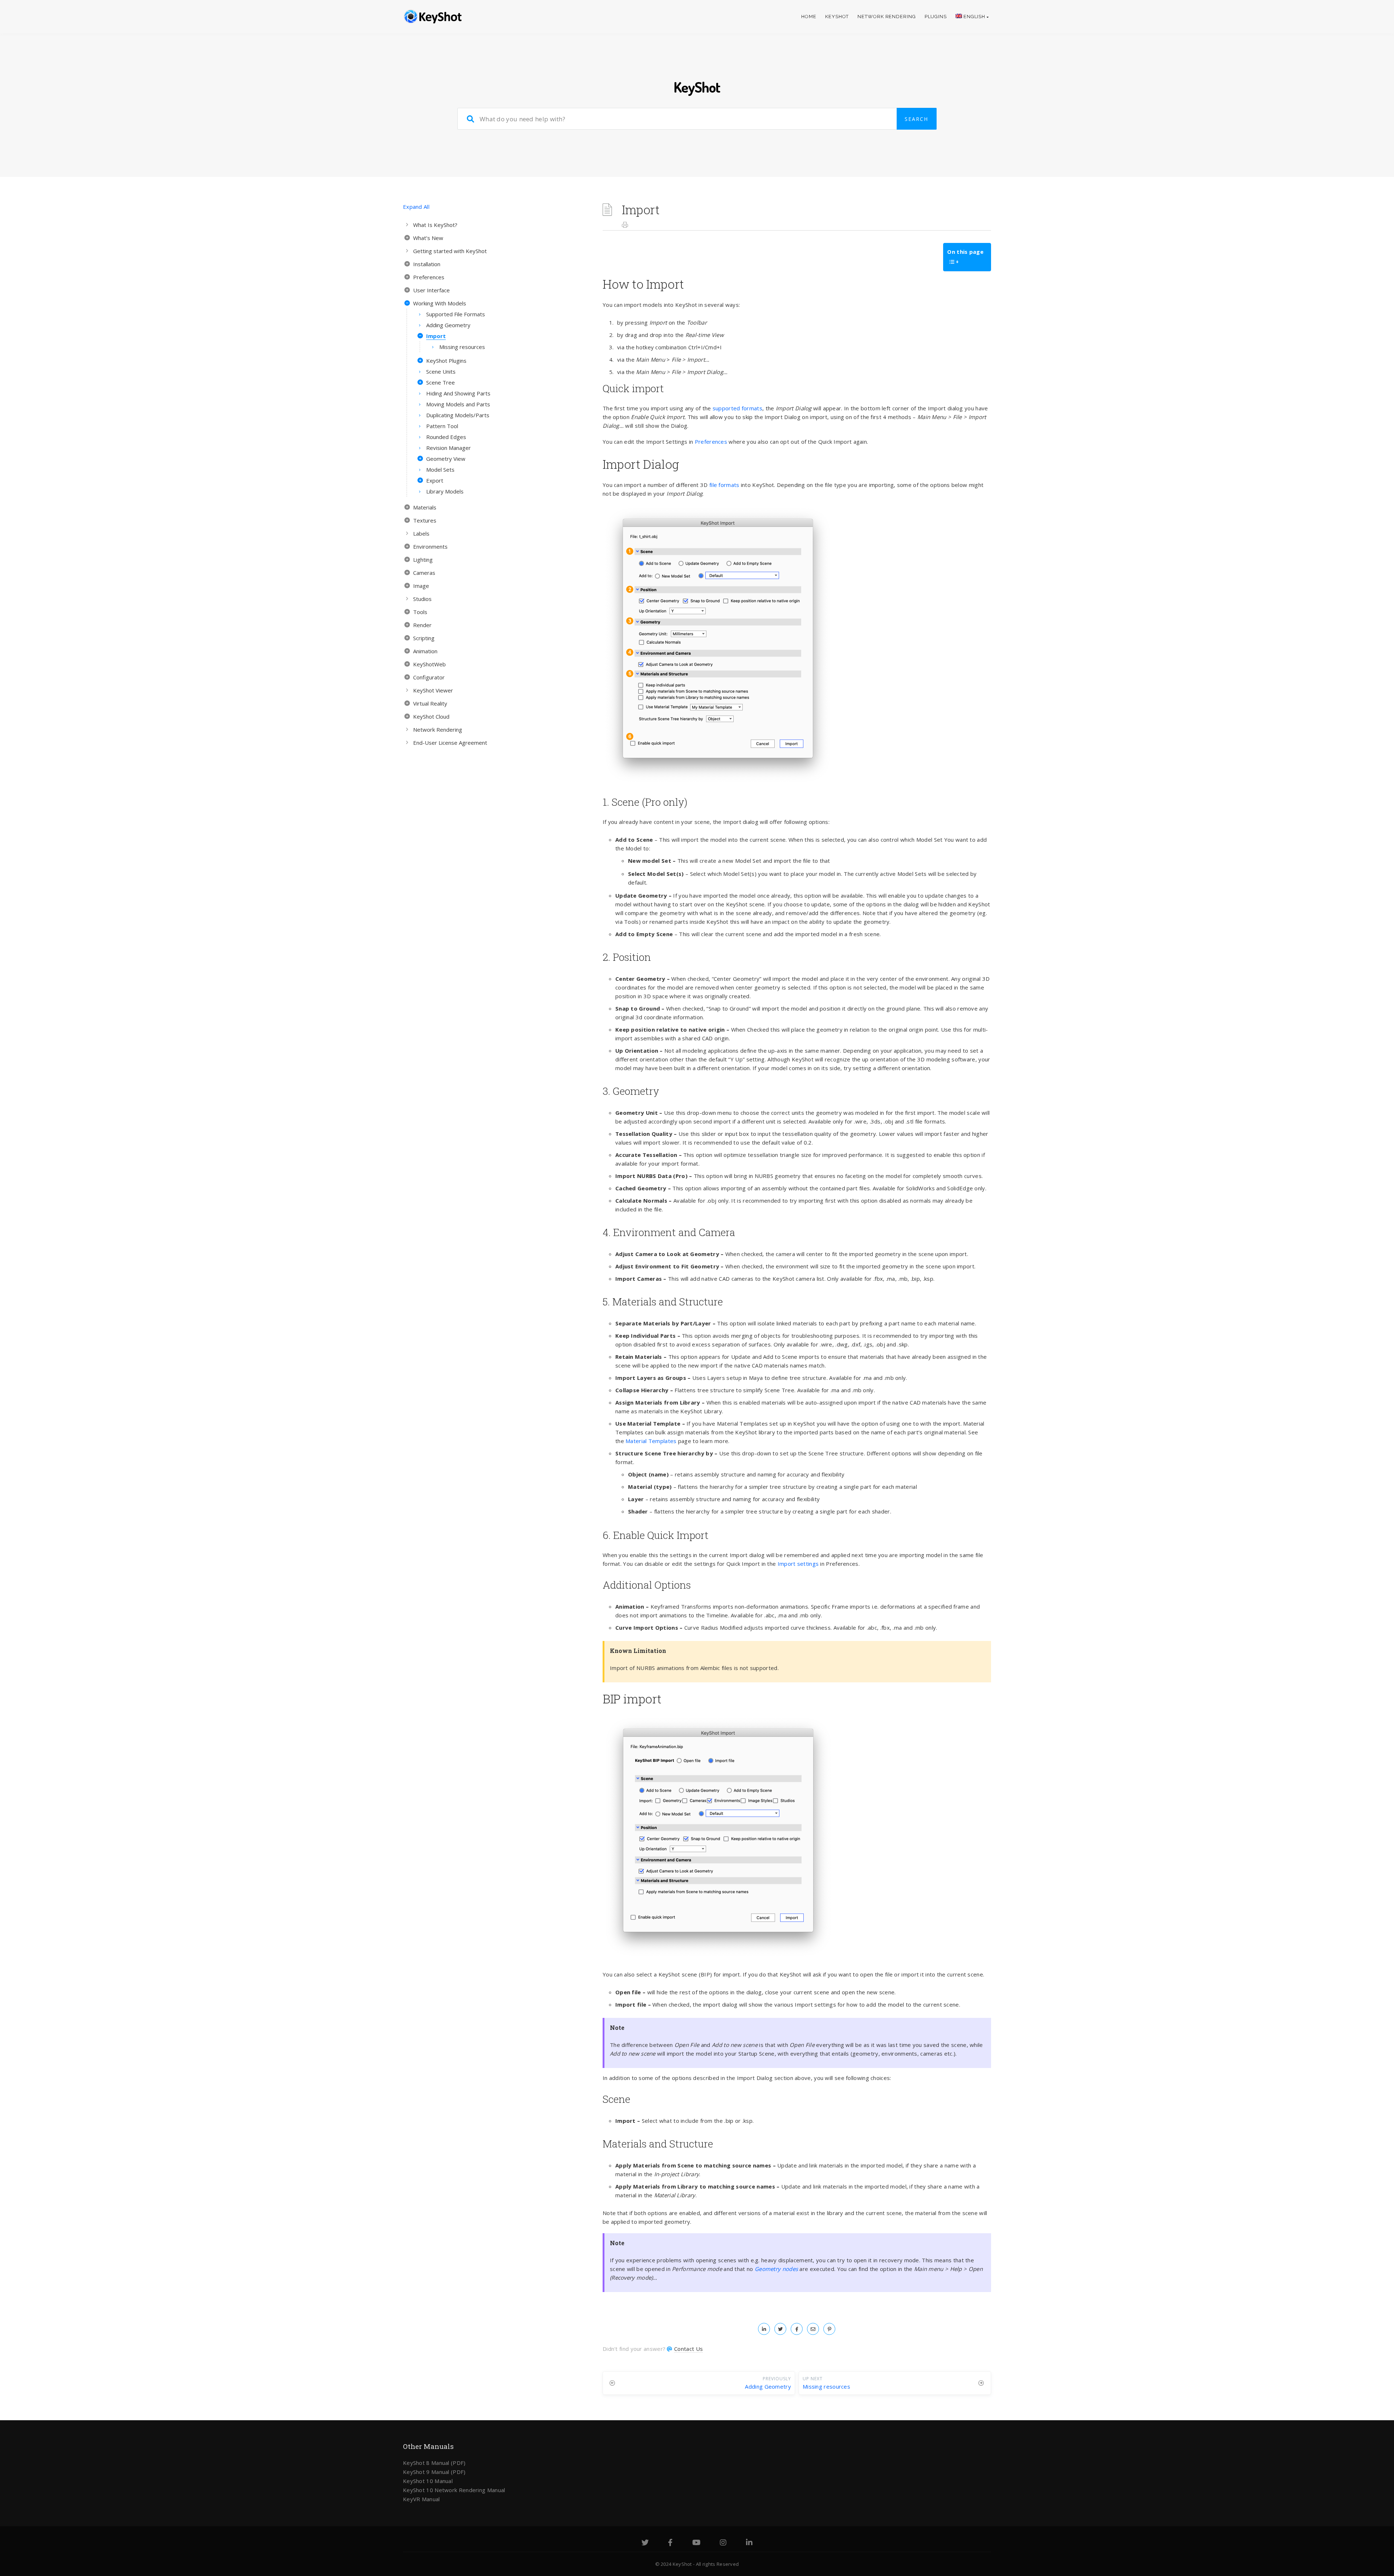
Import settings (798, 1564)
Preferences (711, 442)
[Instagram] (723, 2543)
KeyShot (837, 17)
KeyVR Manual (421, 2499)
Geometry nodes (776, 2269)
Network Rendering (886, 17)
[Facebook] (670, 2543)
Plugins (936, 17)
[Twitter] (645, 2543)
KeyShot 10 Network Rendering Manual (454, 2490)
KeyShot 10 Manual (428, 2481)
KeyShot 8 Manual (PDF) (434, 2463)
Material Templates (651, 1441)
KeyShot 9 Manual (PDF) (434, 2472)
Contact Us (688, 2349)
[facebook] (797, 2329)
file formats (724, 485)
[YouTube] (696, 2543)
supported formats (737, 408)
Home (809, 17)
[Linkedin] (749, 2543)
